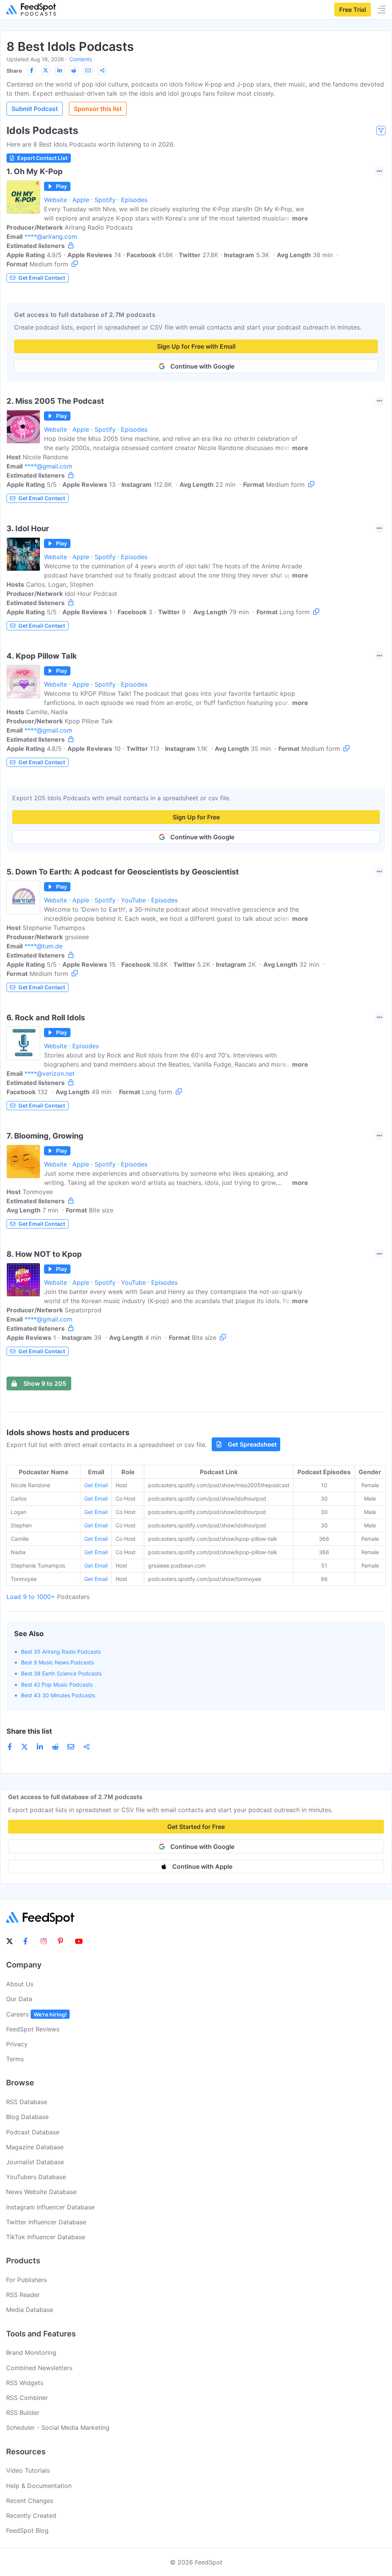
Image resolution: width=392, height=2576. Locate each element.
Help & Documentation (39, 2486)
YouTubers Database (36, 2177)
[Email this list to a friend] (88, 70)
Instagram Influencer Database (50, 2207)
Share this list (29, 1731)
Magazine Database (35, 2147)
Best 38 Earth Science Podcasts (61, 1673)
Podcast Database (33, 2132)
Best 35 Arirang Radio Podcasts (61, 1652)
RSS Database (27, 2102)
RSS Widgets (25, 2383)
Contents (81, 59)
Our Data (19, 1999)
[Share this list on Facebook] (31, 70)
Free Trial (353, 10)
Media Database (30, 2310)
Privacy (17, 2044)
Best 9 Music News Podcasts (57, 1662)
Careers (36, 2014)
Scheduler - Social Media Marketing (58, 2428)
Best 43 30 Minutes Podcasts (58, 1695)
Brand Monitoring (31, 2352)
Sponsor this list (98, 109)
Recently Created (31, 2516)
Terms (15, 2059)
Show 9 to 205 (45, 1383)
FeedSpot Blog (27, 2530)
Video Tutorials (28, 2470)
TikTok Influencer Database (46, 2237)
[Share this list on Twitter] (46, 70)
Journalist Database (35, 2162)
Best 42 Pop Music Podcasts (57, 1684)
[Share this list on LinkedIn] (60, 70)
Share (14, 71)
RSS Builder (23, 2413)
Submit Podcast (35, 109)
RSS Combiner (27, 2398)
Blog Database (27, 2117)
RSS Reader (23, 2295)
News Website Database (41, 2192)
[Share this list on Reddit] (74, 70)
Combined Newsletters (39, 2368)
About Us (20, 1984)
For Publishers (26, 2280)
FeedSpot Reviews (33, 2029)
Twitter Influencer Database (46, 2222)
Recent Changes (30, 2501)
